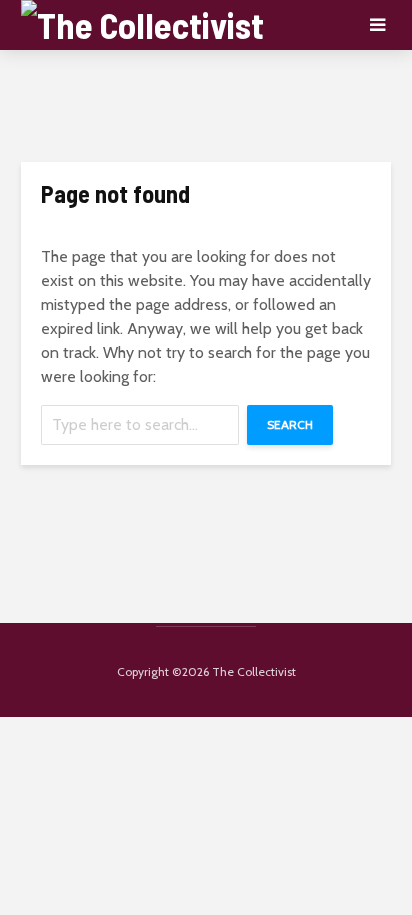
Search (290, 424)
